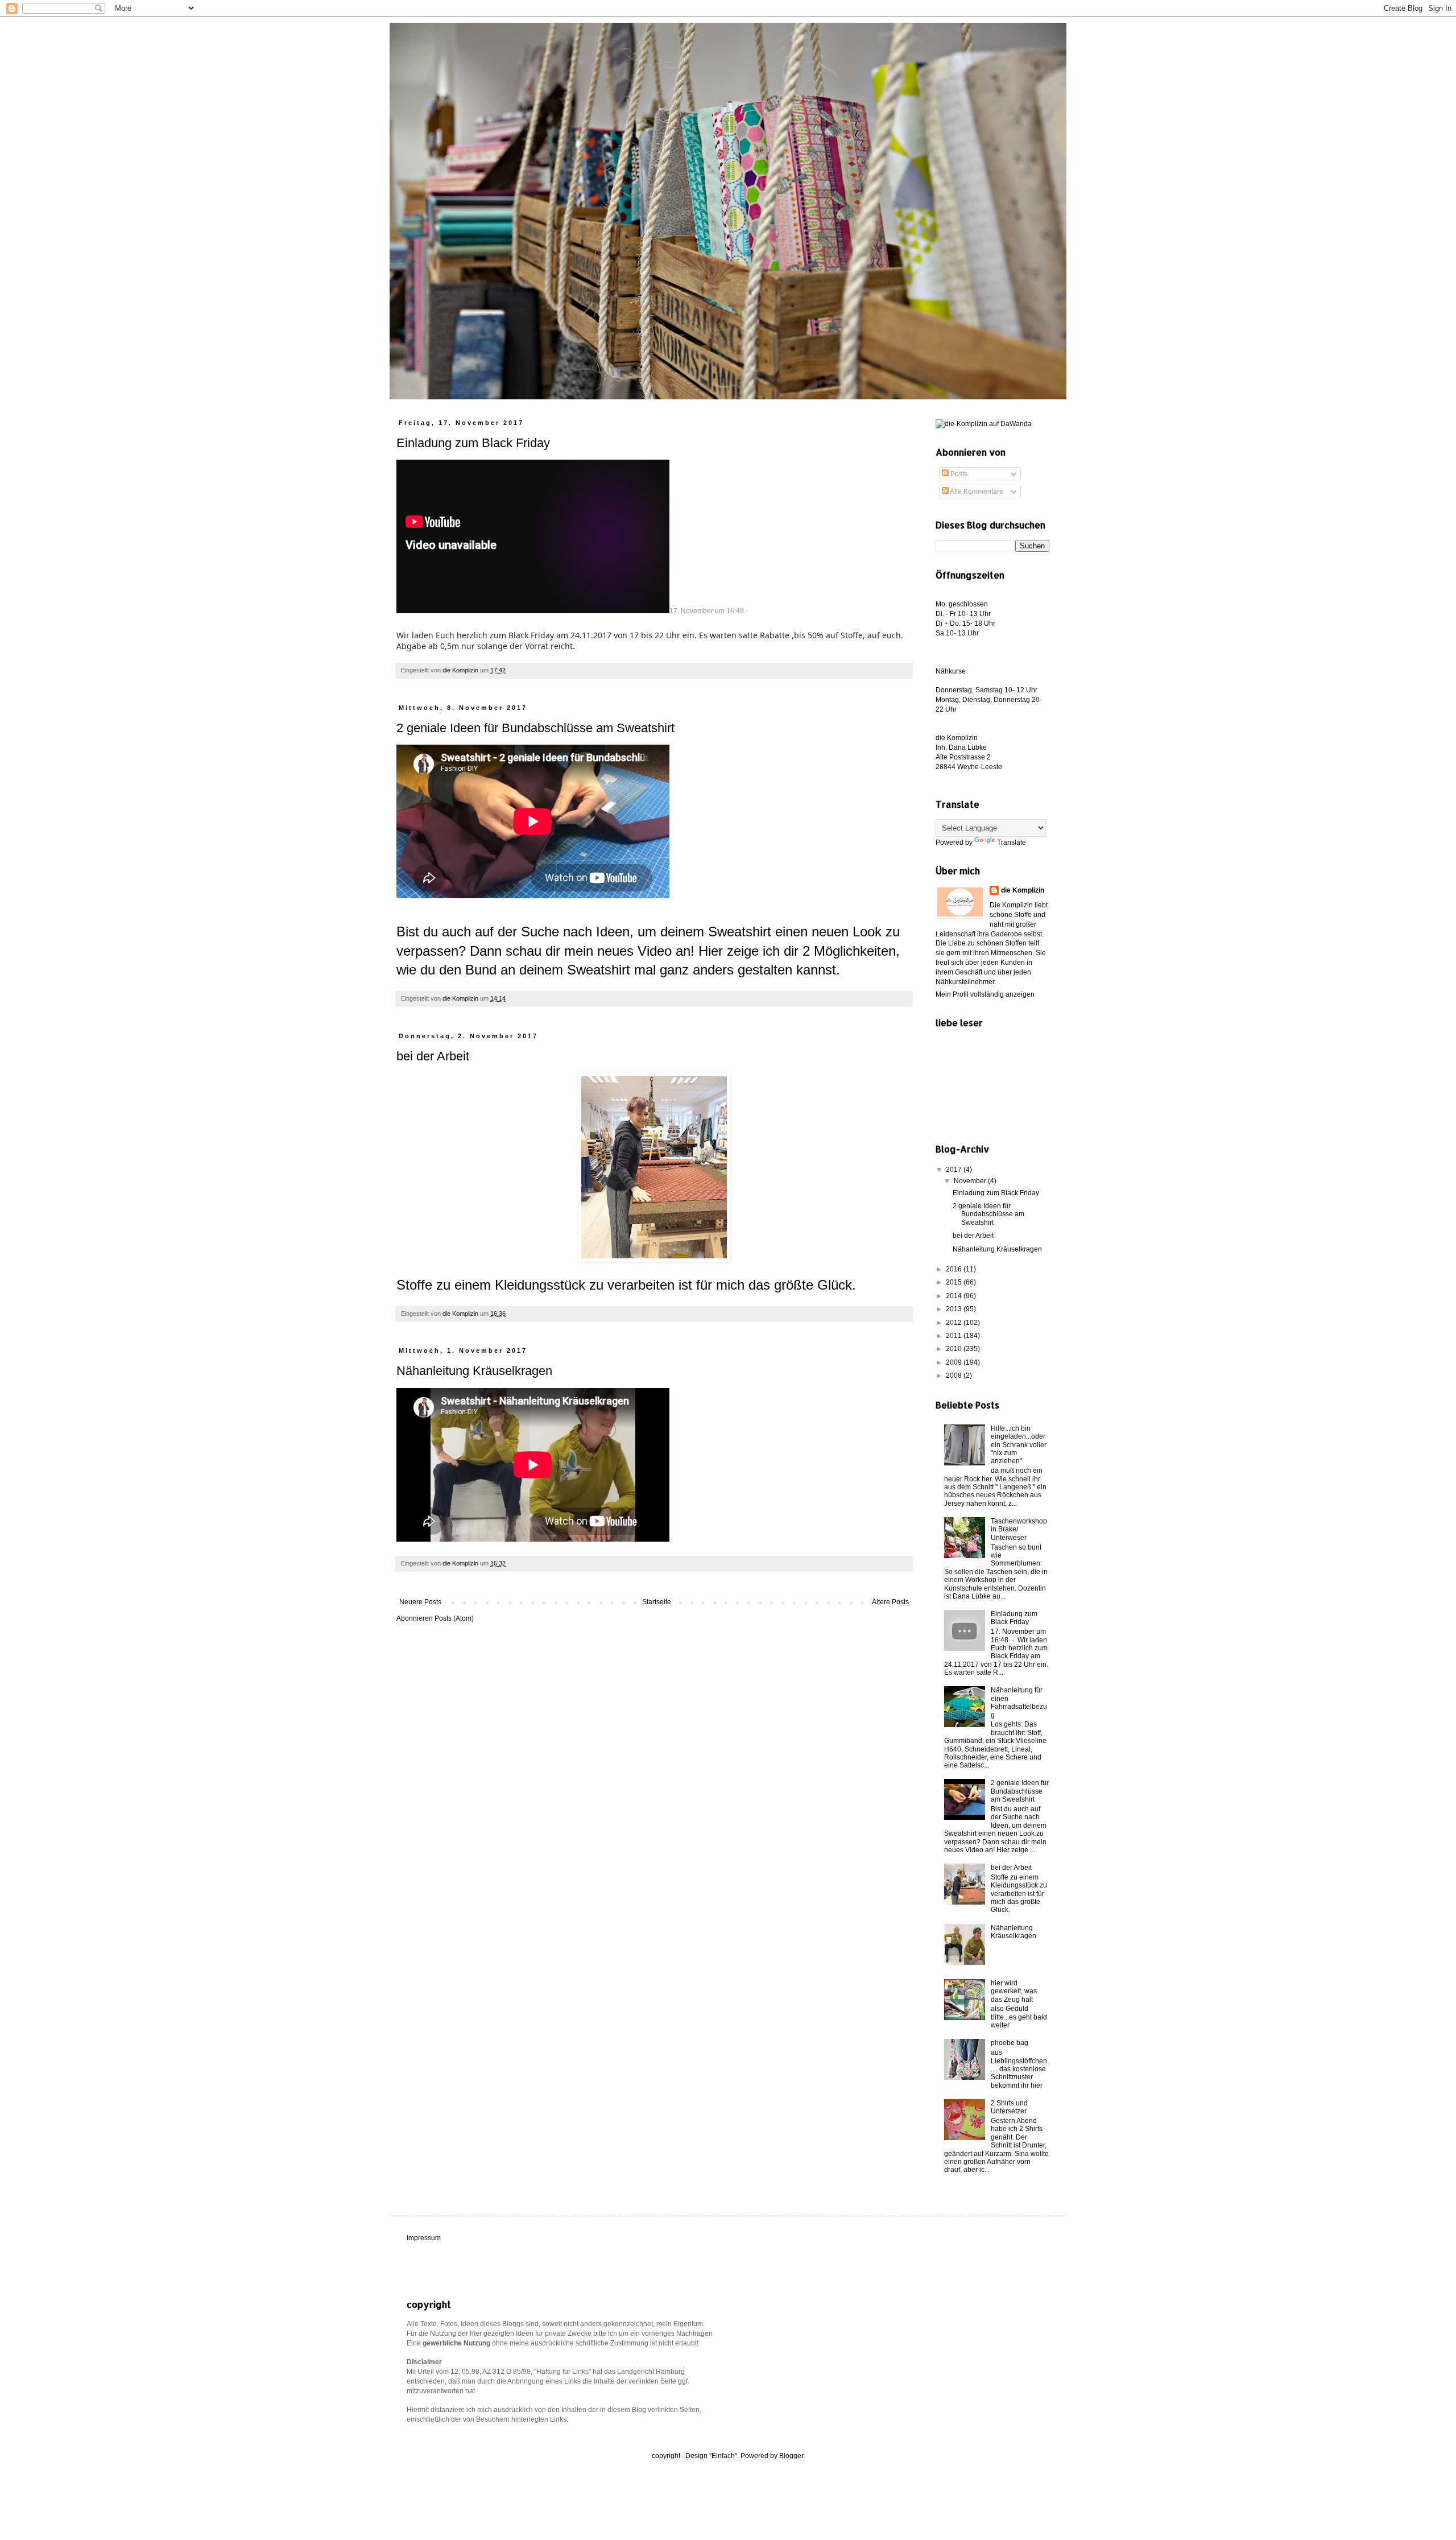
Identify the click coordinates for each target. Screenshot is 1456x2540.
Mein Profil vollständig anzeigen (985, 994)
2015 (955, 1282)
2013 (955, 1309)
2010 (955, 1349)
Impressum (424, 2238)
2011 (955, 1336)
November (971, 1181)
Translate (1012, 842)
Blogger (791, 2456)
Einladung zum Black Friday (473, 443)
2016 (955, 1269)
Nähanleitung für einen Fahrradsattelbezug (1019, 1702)
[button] (400, 621)
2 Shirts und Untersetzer (1009, 2107)
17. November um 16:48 (707, 611)
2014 (955, 1296)
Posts (958, 474)
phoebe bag (1010, 2043)
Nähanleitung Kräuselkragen (474, 1371)
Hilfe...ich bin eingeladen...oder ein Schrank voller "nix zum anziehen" (1019, 1445)
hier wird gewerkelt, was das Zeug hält (1014, 1991)
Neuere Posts (420, 1602)
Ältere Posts (890, 1602)
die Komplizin (1023, 890)
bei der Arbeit (433, 1056)
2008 (955, 1376)
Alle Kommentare (976, 492)
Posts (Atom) (454, 1618)
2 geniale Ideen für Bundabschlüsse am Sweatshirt (535, 728)
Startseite (657, 1602)
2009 (955, 1362)
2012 (955, 1323)
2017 (955, 1170)
